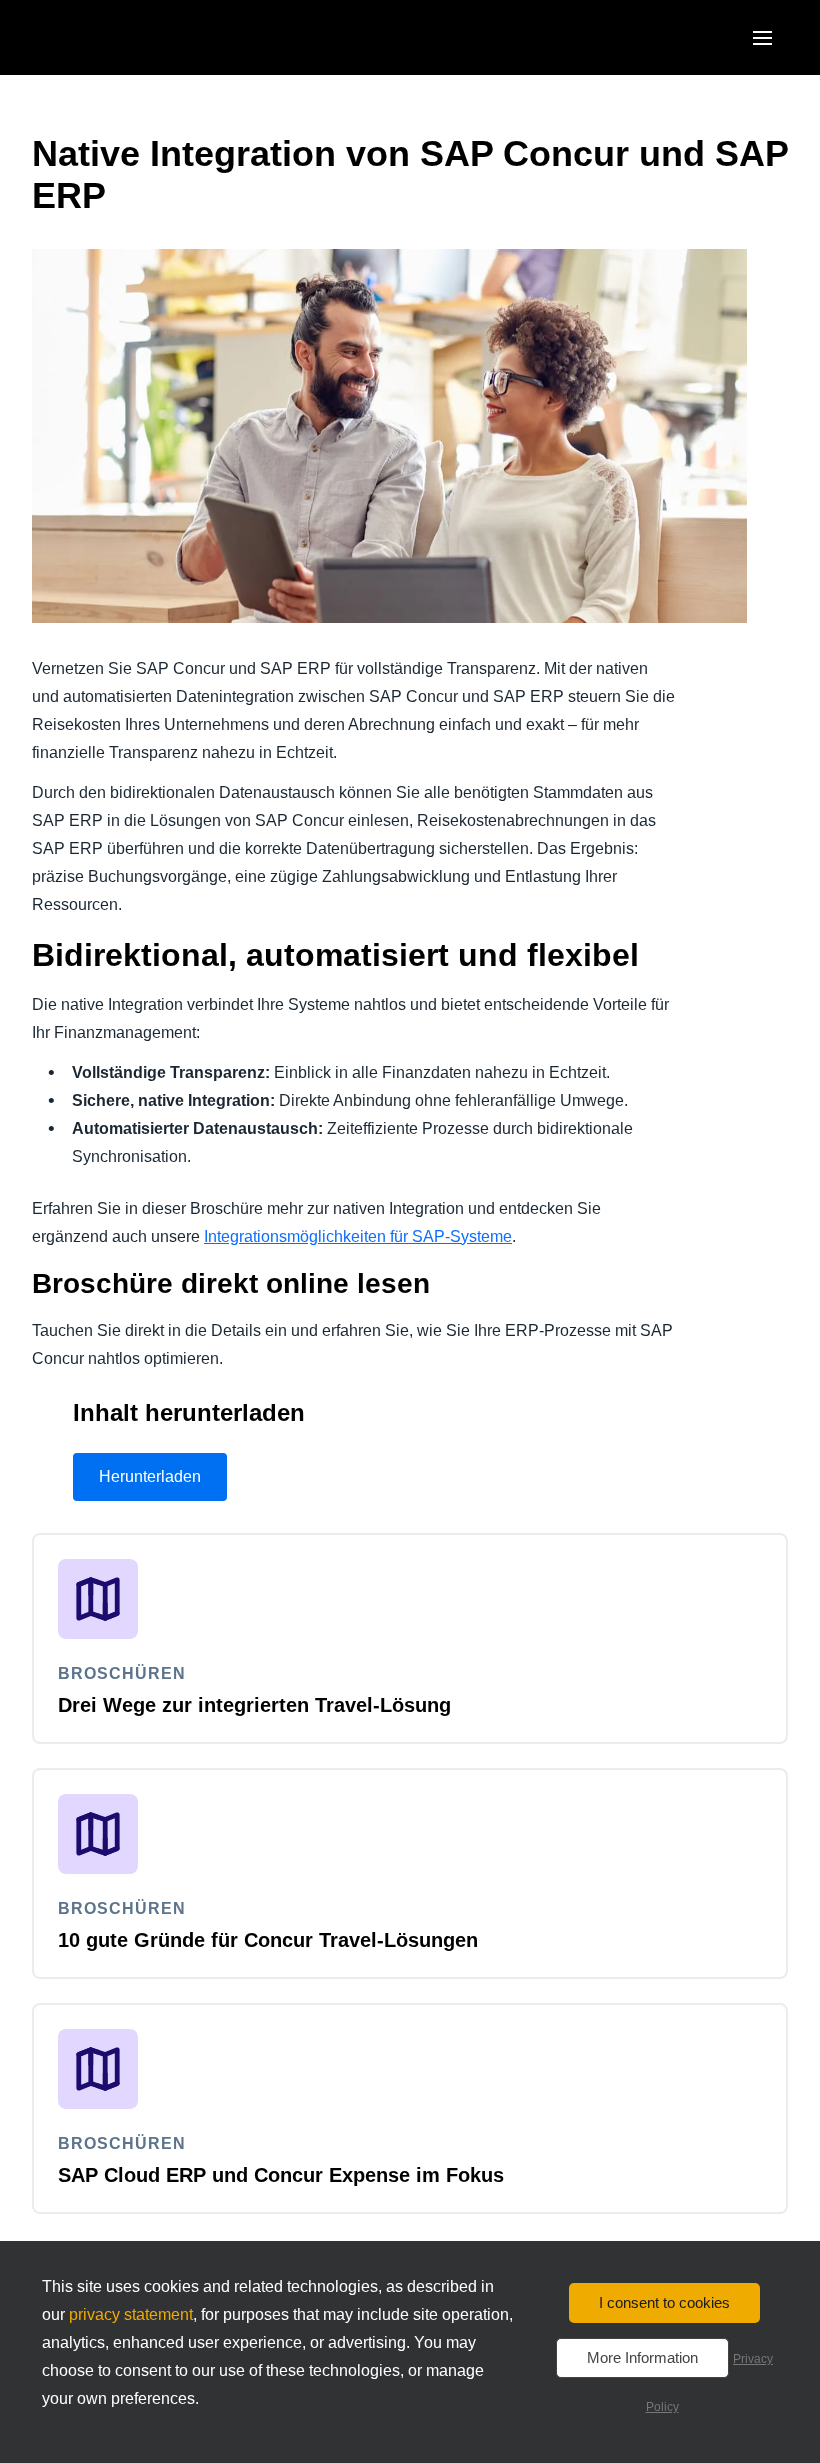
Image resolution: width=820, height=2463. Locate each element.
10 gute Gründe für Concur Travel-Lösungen (268, 1940)
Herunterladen (150, 1476)
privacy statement (131, 2314)
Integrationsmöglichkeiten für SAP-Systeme (358, 1236)
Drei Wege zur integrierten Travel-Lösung (254, 1705)
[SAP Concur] (124, 37)
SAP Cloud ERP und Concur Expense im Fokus (281, 2175)
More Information (642, 2357)
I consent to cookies (664, 2302)
